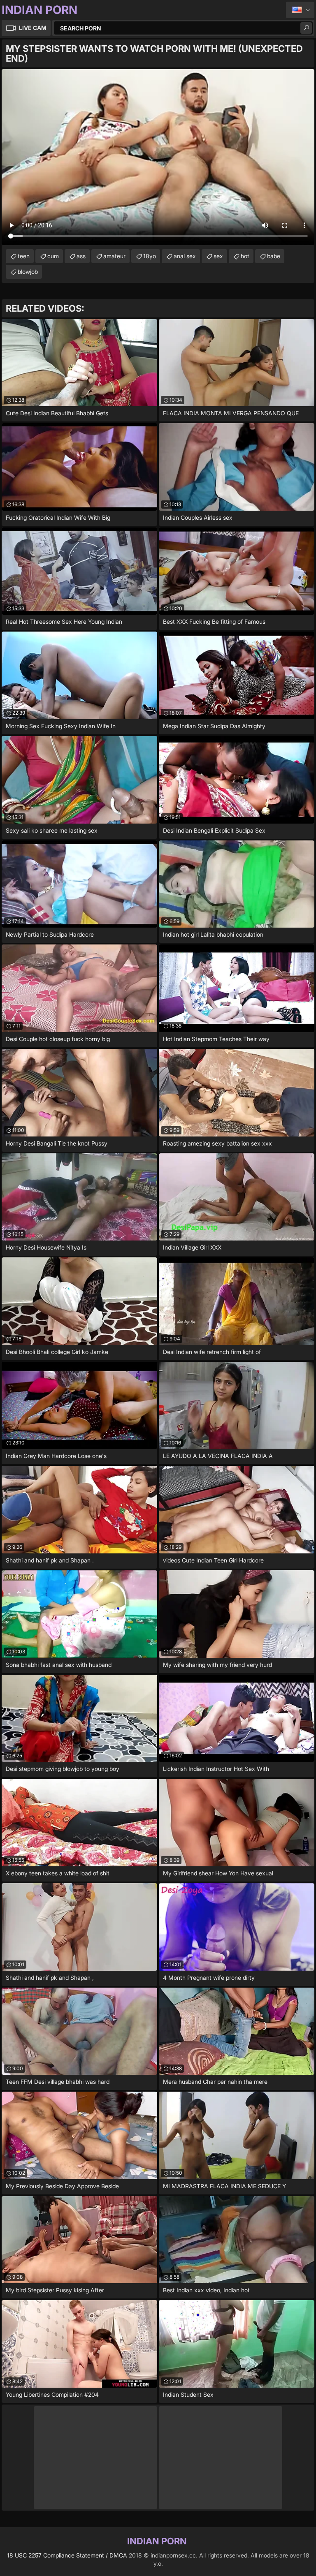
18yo (150, 256)
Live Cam (33, 28)
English (300, 10)
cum (53, 256)
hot (245, 256)
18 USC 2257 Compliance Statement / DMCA (67, 2555)
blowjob (28, 272)
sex (218, 256)
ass (81, 256)
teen (24, 256)
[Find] (306, 28)
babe (274, 256)
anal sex (185, 256)
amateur (114, 256)
